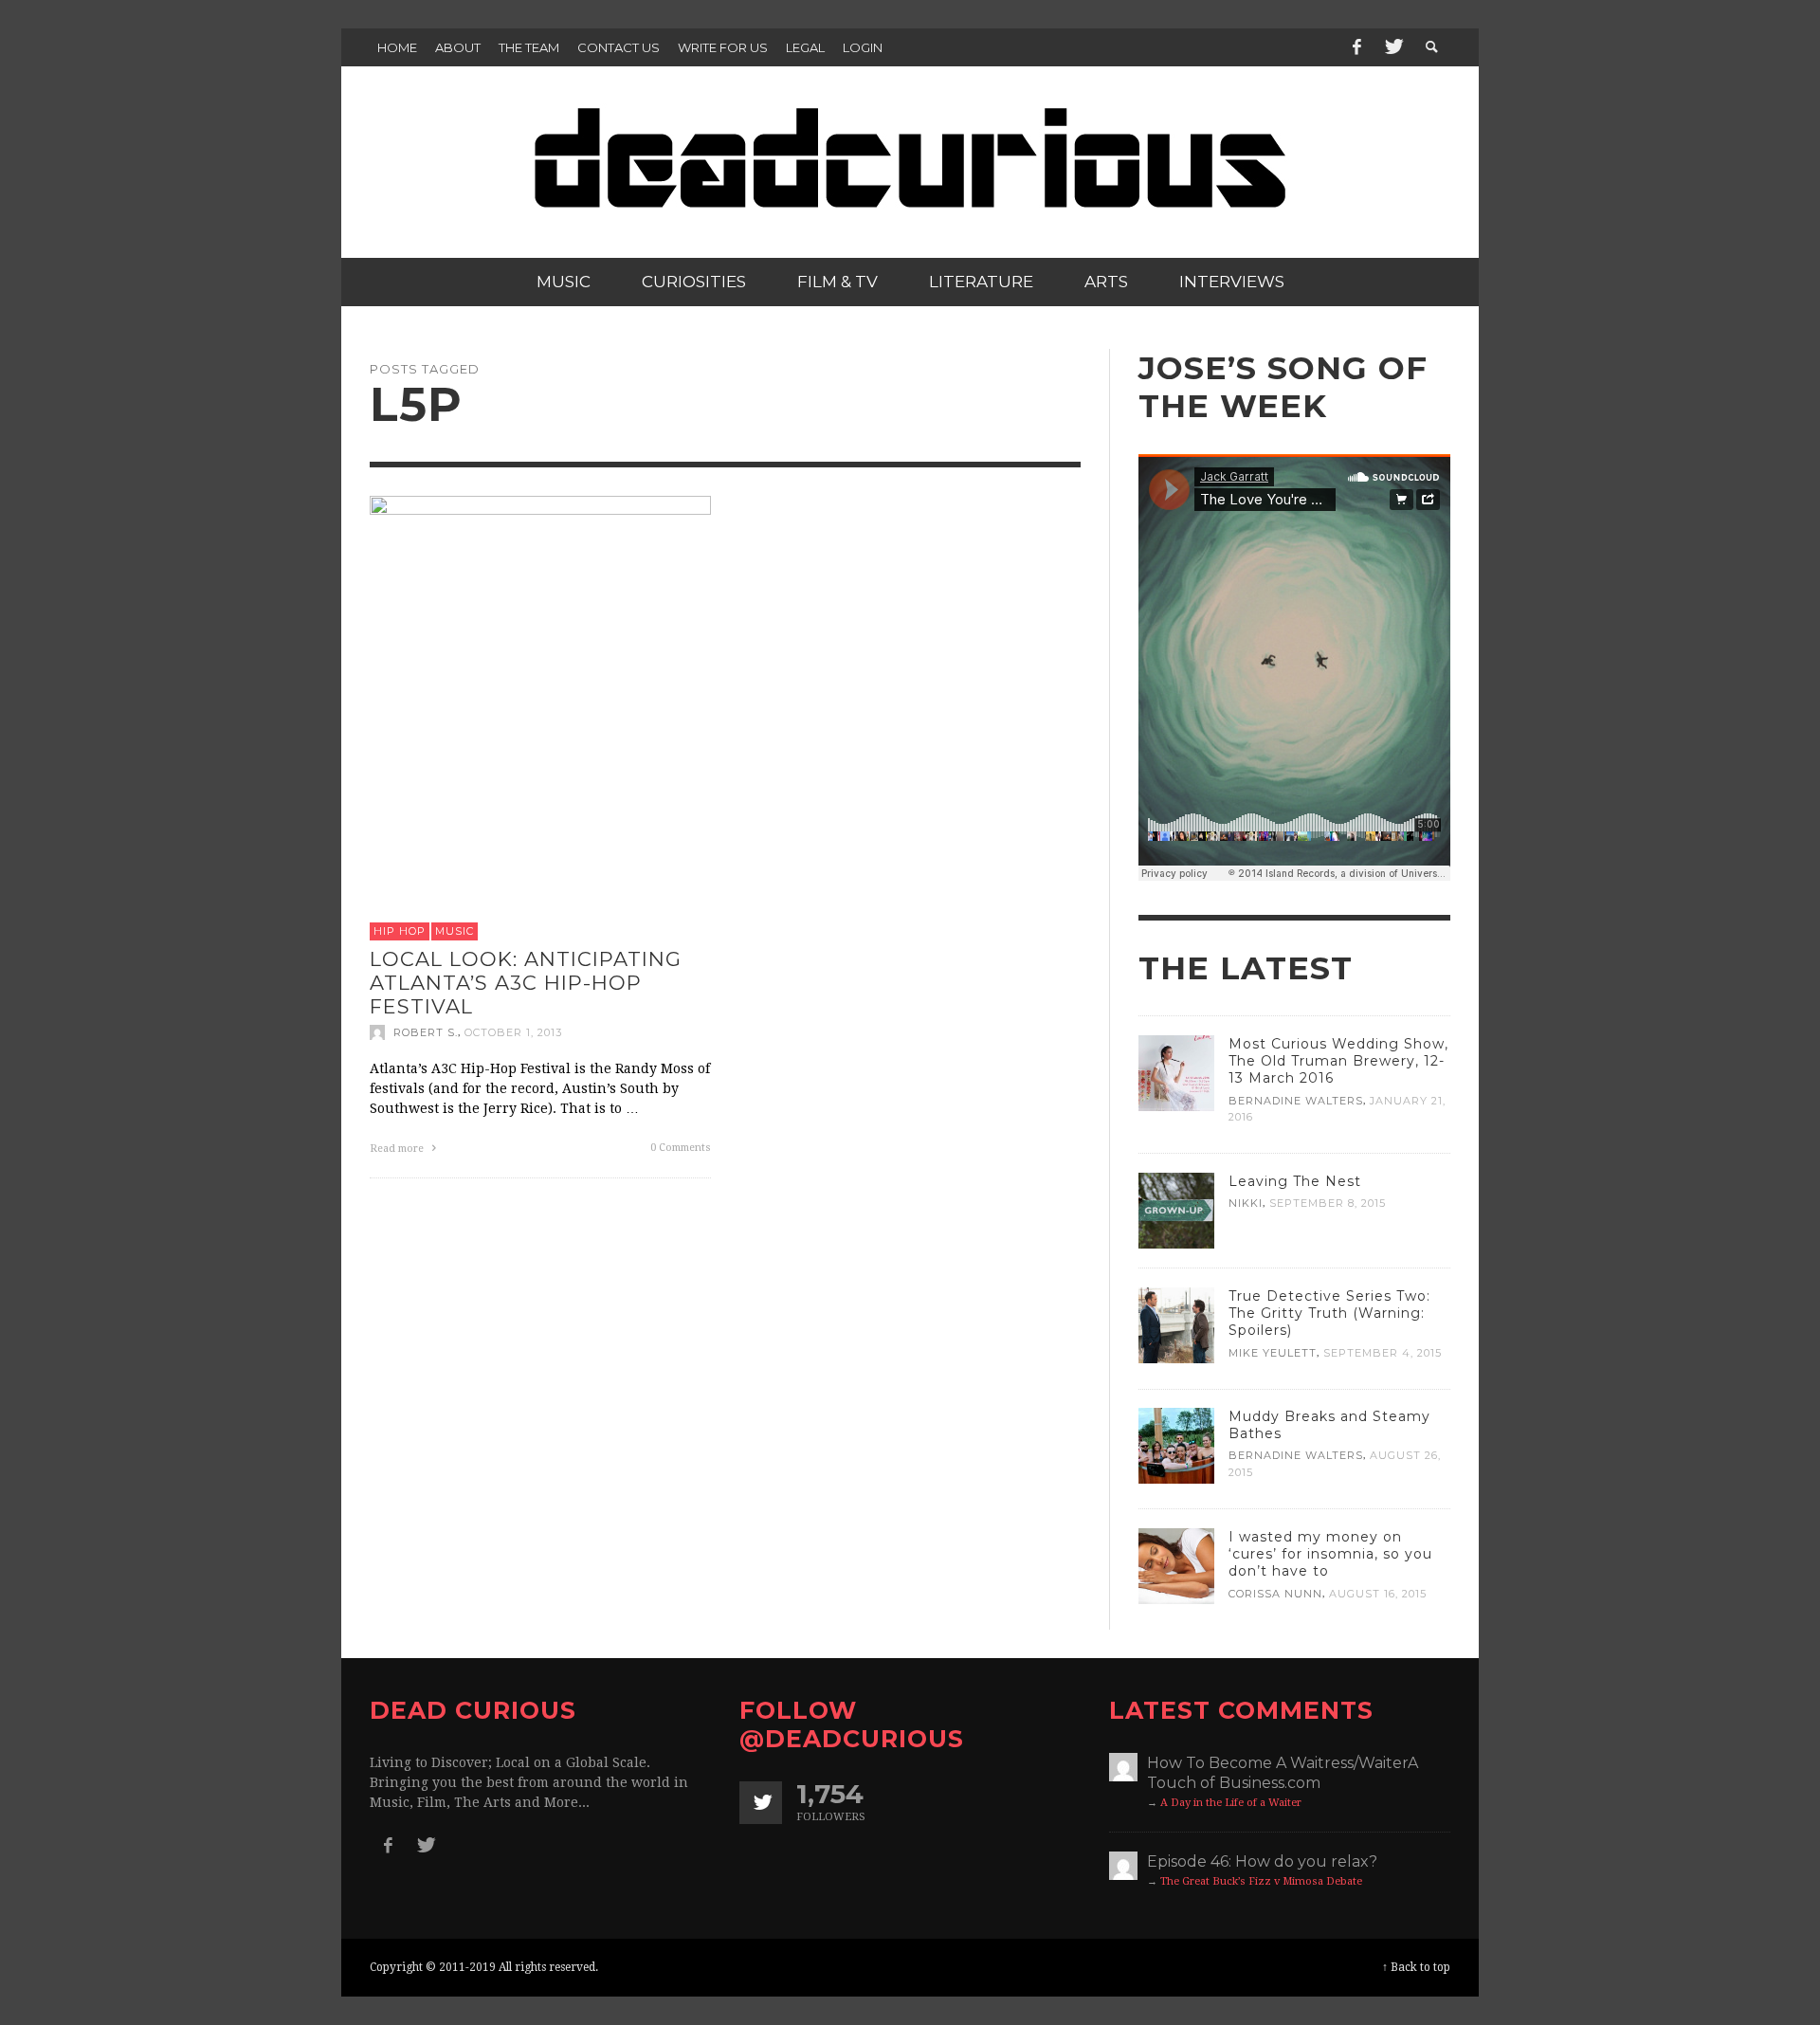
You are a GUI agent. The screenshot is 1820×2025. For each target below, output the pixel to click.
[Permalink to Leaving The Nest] (1176, 1210)
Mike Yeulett (1273, 1352)
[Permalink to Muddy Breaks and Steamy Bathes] (1176, 1445)
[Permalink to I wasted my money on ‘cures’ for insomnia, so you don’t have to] (1176, 1565)
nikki (1246, 1203)
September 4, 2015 (1383, 1352)
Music (455, 931)
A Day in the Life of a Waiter (1231, 1803)
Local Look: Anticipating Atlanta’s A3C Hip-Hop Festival (526, 983)
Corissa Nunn (1275, 1594)
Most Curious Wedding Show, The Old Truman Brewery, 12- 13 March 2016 (1338, 1061)
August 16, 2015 (1378, 1594)
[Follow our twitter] (761, 1803)
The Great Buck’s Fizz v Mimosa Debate (1261, 1881)
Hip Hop (400, 931)
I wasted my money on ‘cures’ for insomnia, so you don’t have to (1330, 1554)
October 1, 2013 (513, 1031)
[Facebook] (1356, 47)
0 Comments (681, 1147)
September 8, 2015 (1328, 1203)
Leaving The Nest (1295, 1181)
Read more (398, 1148)
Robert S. (426, 1031)
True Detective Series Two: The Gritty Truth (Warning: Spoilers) (1329, 1313)
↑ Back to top (1416, 1967)
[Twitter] (1392, 47)
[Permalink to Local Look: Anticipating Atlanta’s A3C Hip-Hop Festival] (540, 701)
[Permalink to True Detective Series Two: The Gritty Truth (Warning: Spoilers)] (1176, 1324)
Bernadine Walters (1296, 1101)
